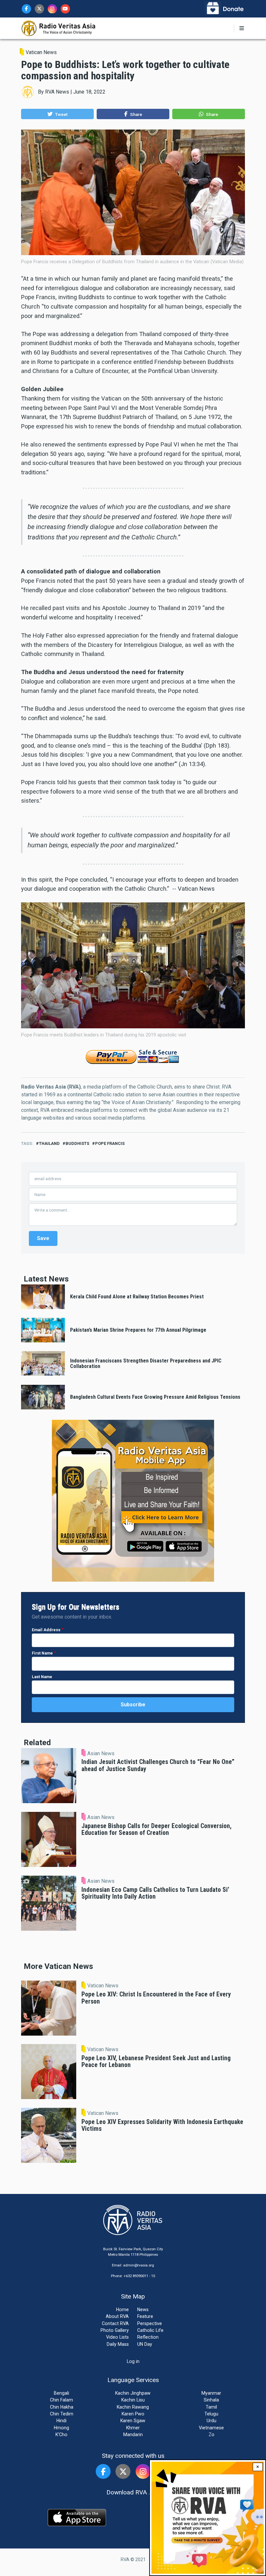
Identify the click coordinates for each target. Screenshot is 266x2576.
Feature (145, 2316)
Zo (212, 2435)
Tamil (211, 2407)
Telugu (211, 2414)
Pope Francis (110, 1143)
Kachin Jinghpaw (133, 2393)
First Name (42, 1653)
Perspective (150, 2323)
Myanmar (211, 2393)
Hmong (61, 2428)
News (143, 2310)
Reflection (148, 2337)
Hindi (61, 2421)
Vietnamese (211, 2428)
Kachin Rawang (133, 2407)
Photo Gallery (115, 2330)
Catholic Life (150, 2330)
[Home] (59, 28)
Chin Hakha (62, 2407)
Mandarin (133, 2435)
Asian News (101, 1754)
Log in (133, 2361)
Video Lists (117, 2337)
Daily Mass (118, 2344)
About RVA (117, 2316)
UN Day (145, 2344)
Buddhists (77, 1143)
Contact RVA (115, 2323)
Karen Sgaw (133, 2421)
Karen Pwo (133, 2414)
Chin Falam (61, 2400)
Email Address (46, 1630)
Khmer (133, 2428)
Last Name (42, 1677)
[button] (57, 114)
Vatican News (41, 52)
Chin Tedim (62, 2414)
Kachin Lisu (133, 2400)
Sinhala (211, 2400)
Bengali (61, 2393)
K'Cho (61, 2435)
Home (122, 2310)
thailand (49, 1143)
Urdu (212, 2421)
